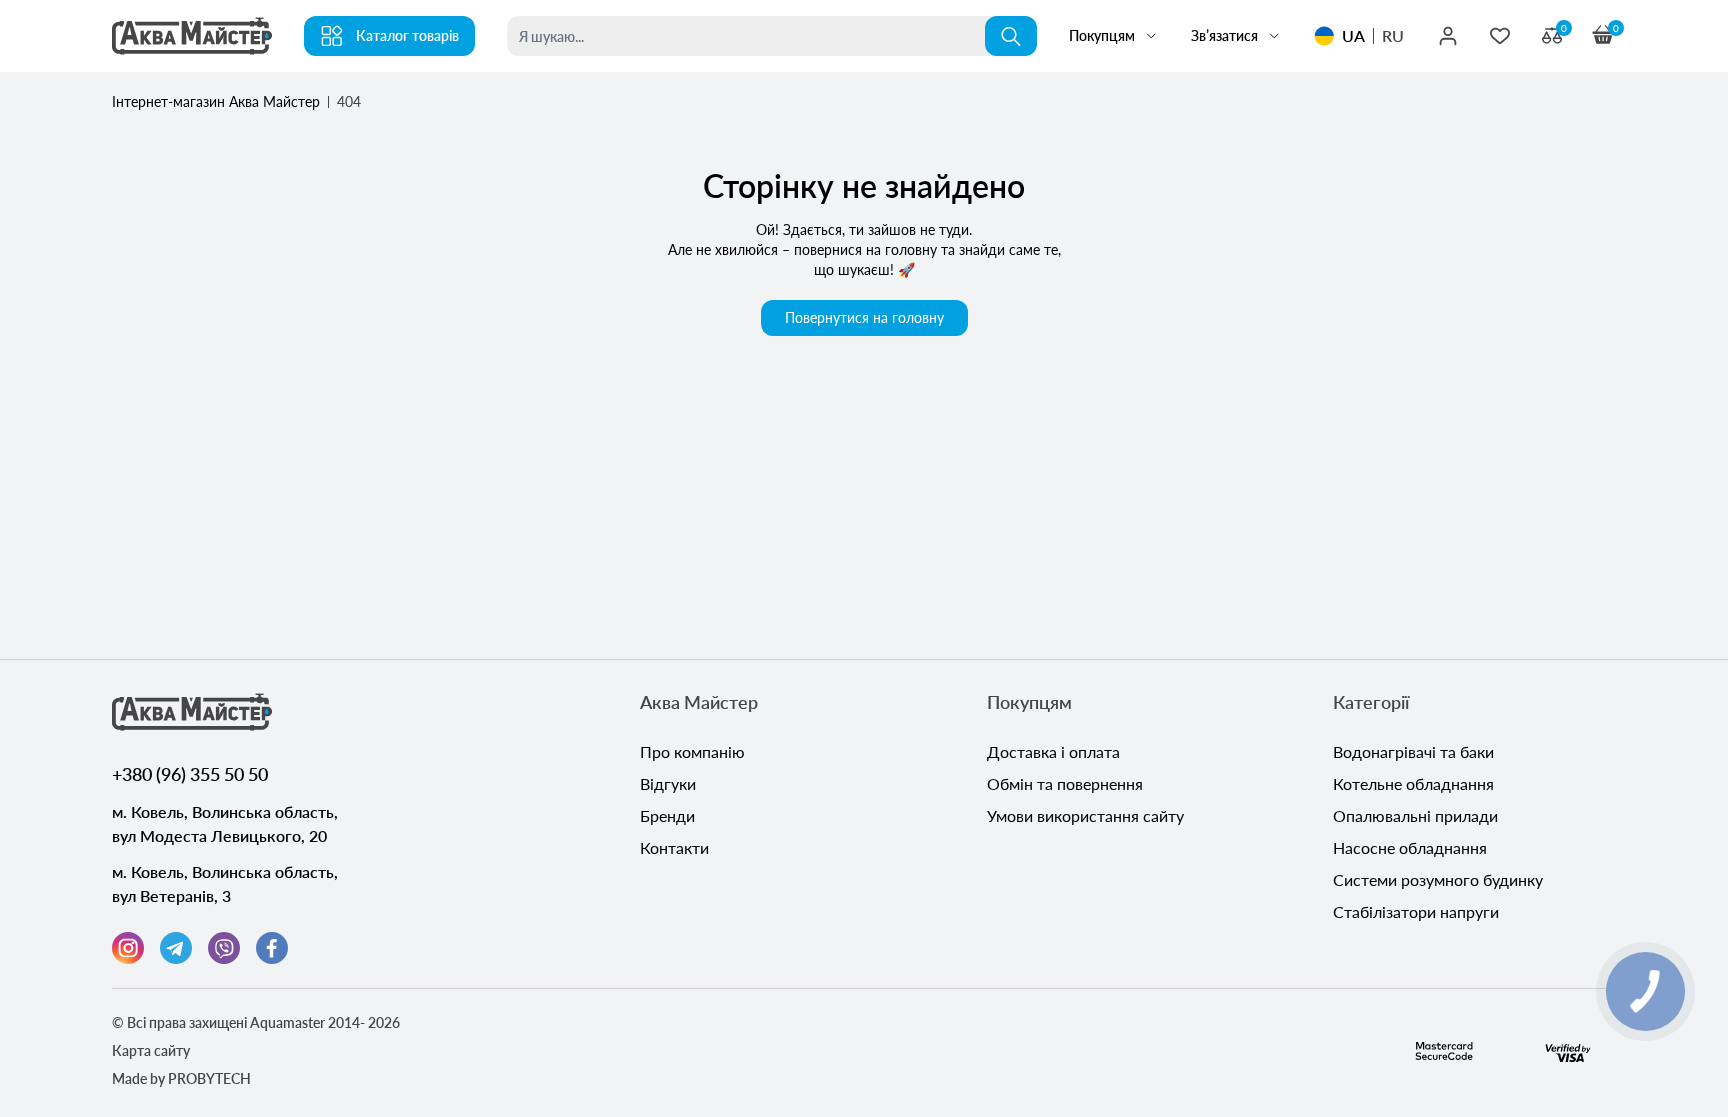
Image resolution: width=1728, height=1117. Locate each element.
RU (1393, 35)
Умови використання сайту (1085, 815)
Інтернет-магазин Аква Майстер (216, 101)
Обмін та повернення (1065, 783)
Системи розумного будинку (1438, 879)
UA (1353, 35)
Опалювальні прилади (1415, 815)
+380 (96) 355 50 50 (190, 774)
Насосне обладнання (1410, 847)
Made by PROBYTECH (181, 1078)
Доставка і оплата (1053, 751)
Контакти (674, 847)
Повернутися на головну (864, 317)
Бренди (667, 815)
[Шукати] (1011, 36)
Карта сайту (151, 1050)
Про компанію (692, 751)
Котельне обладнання (1413, 783)
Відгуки (668, 783)
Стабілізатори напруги (1416, 911)
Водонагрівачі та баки (1413, 751)
